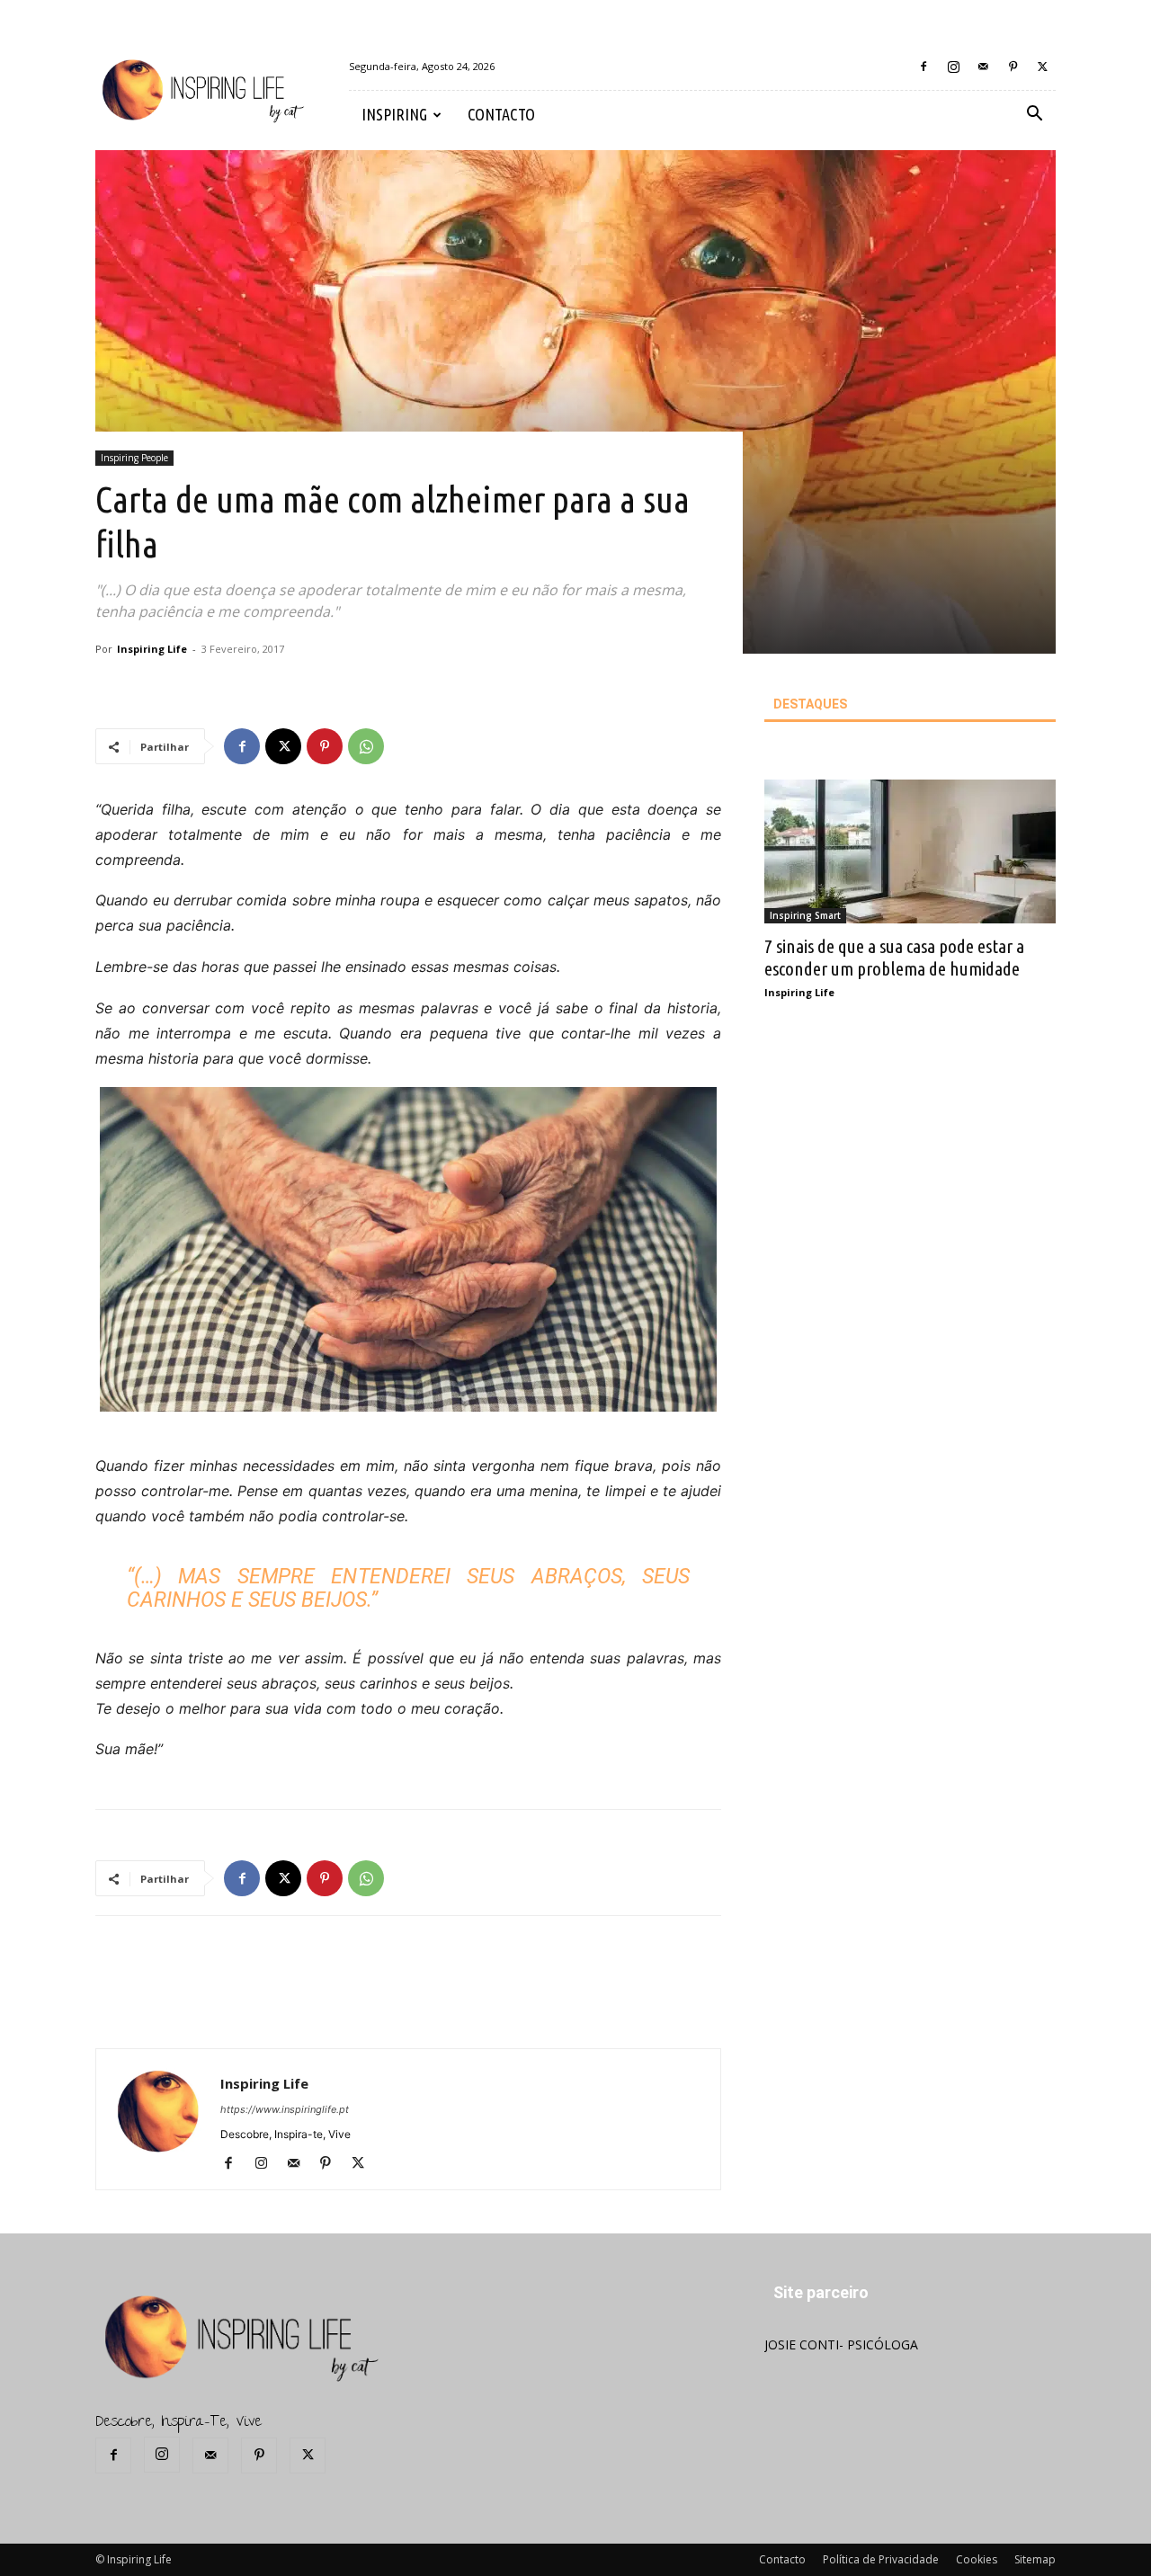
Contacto (782, 2559)
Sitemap (1035, 2559)
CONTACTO (501, 114)
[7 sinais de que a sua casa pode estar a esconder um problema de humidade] (910, 851)
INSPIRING (394, 114)
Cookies (977, 2559)
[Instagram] (953, 67)
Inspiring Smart (805, 915)
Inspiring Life (152, 649)
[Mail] (983, 67)
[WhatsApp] (366, 746)
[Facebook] (923, 67)
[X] (1042, 67)
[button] (1034, 116)
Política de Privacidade (881, 2559)
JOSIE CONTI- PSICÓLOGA (841, 2344)
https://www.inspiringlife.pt (285, 2109)
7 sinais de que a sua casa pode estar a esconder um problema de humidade (894, 957)
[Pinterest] (1013, 67)
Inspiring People (134, 458)
